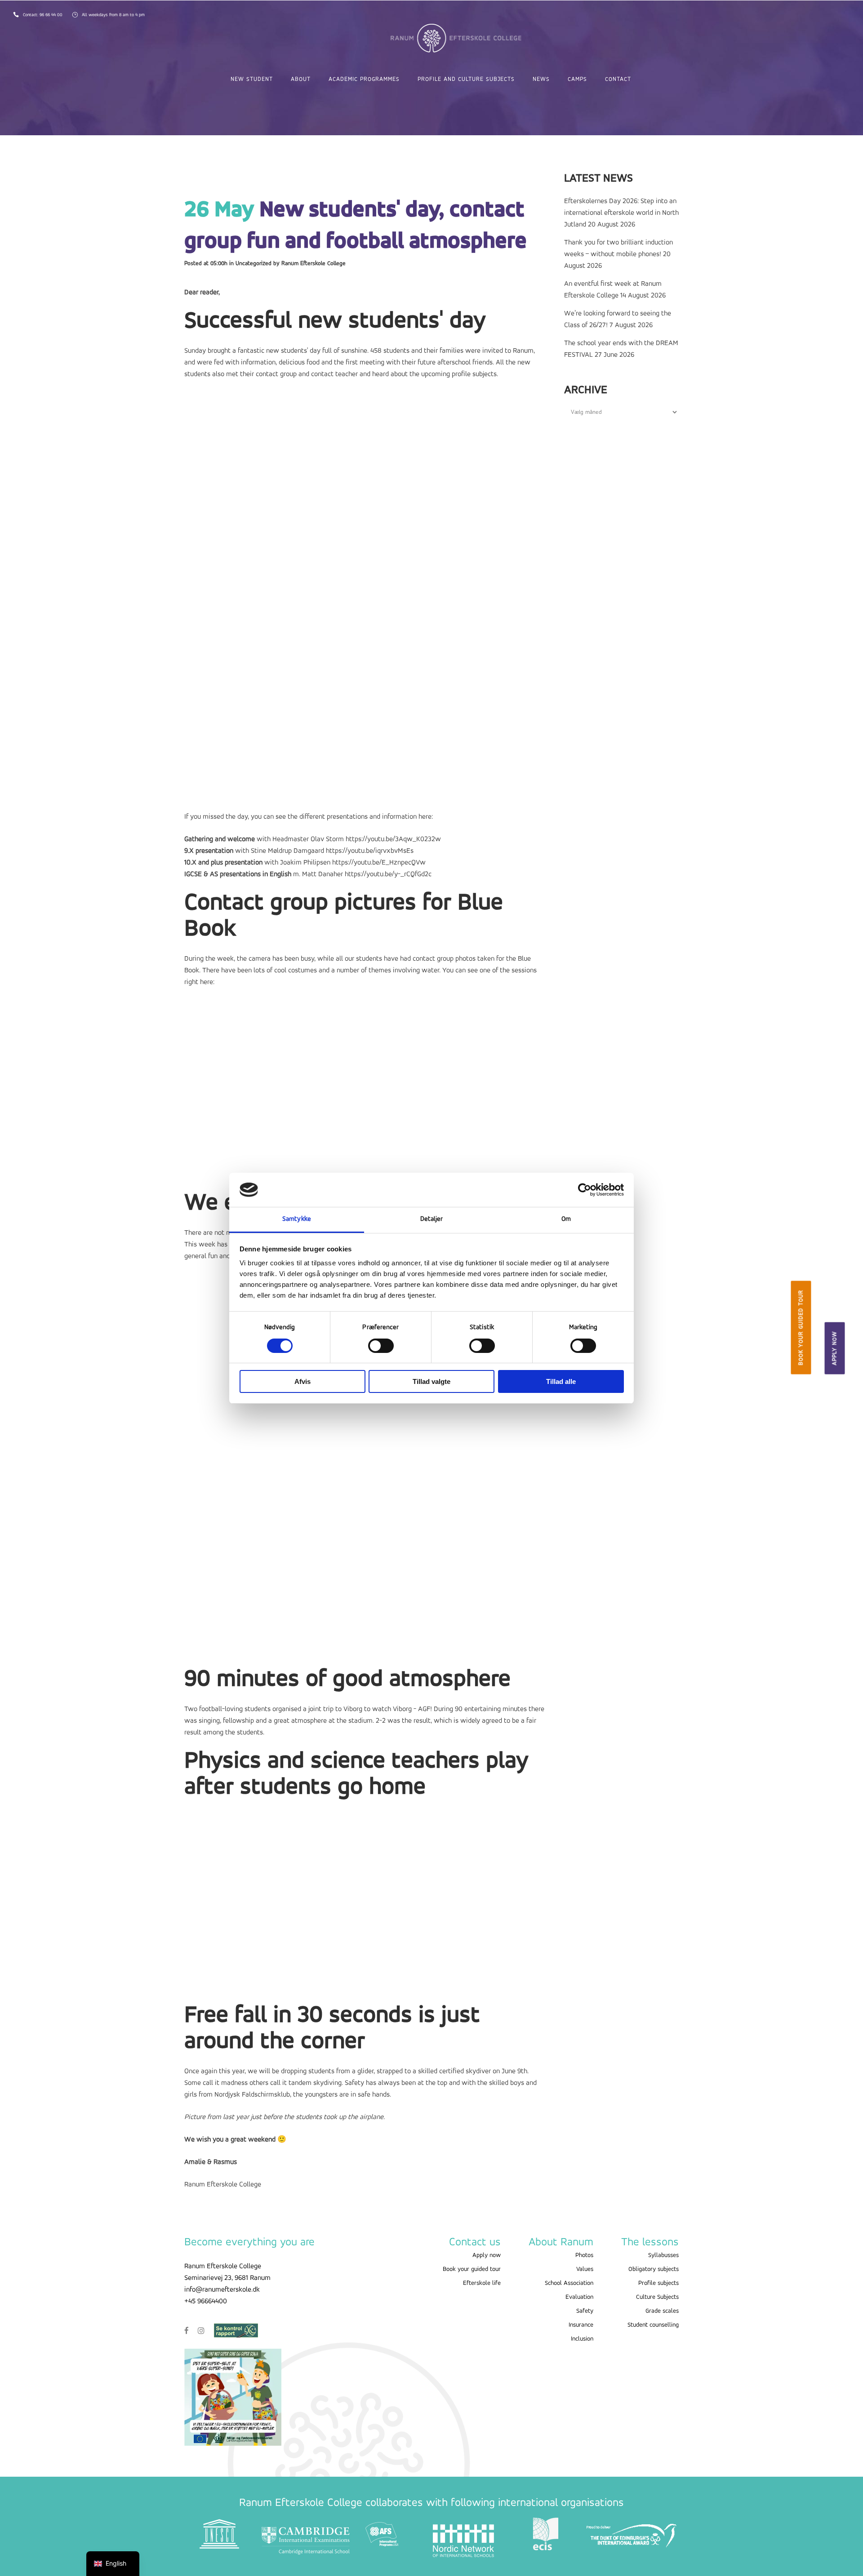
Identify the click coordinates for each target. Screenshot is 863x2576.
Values (585, 2269)
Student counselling (653, 2325)
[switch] (381, 1346)
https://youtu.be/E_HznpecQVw (379, 863)
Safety (585, 2311)
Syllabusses (663, 2255)
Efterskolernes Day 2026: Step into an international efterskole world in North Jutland (621, 213)
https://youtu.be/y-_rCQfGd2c (388, 874)
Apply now (835, 1348)
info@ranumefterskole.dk (222, 2290)
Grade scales (662, 2311)
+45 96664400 (206, 2301)
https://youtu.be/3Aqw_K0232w (393, 839)
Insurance (581, 2325)
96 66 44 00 (52, 15)
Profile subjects (658, 2283)
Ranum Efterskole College (314, 264)
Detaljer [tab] (432, 1219)
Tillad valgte (431, 1381)
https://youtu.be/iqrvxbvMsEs (370, 851)
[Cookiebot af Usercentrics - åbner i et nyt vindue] (585, 1190)
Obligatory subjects (654, 2269)
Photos (584, 2255)
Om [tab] (566, 1219)
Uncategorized (254, 264)
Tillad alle (561, 1381)
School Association (569, 2283)
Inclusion (582, 2339)
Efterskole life (482, 2283)
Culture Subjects (657, 2297)
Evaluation (579, 2297)
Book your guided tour (801, 1327)
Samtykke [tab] (297, 1219)
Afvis (302, 1381)
